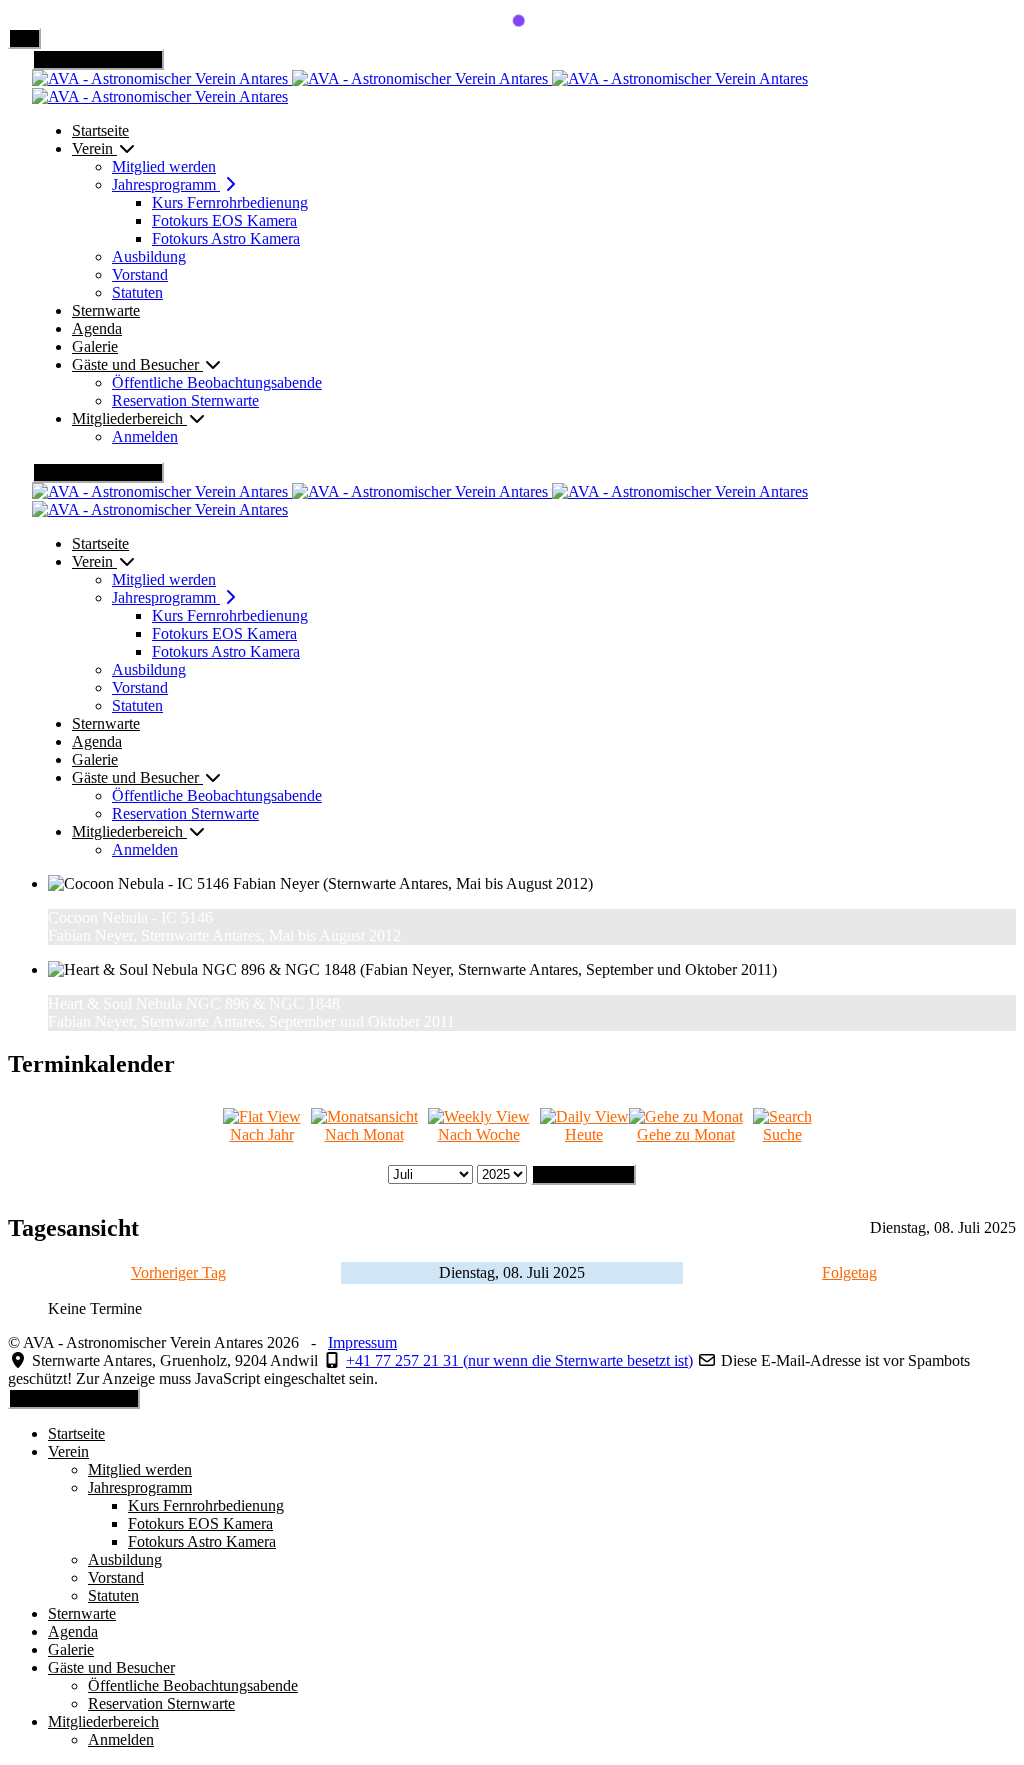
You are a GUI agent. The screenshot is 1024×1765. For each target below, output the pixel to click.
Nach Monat (364, 1134)
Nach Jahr (262, 1134)
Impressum (362, 1342)
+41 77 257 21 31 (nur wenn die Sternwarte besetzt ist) (519, 1360)
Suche (782, 1134)
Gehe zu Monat (686, 1134)
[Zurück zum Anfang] (24, 38)
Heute (584, 1134)
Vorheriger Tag (178, 1272)
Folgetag (849, 1272)
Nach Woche (479, 1134)
